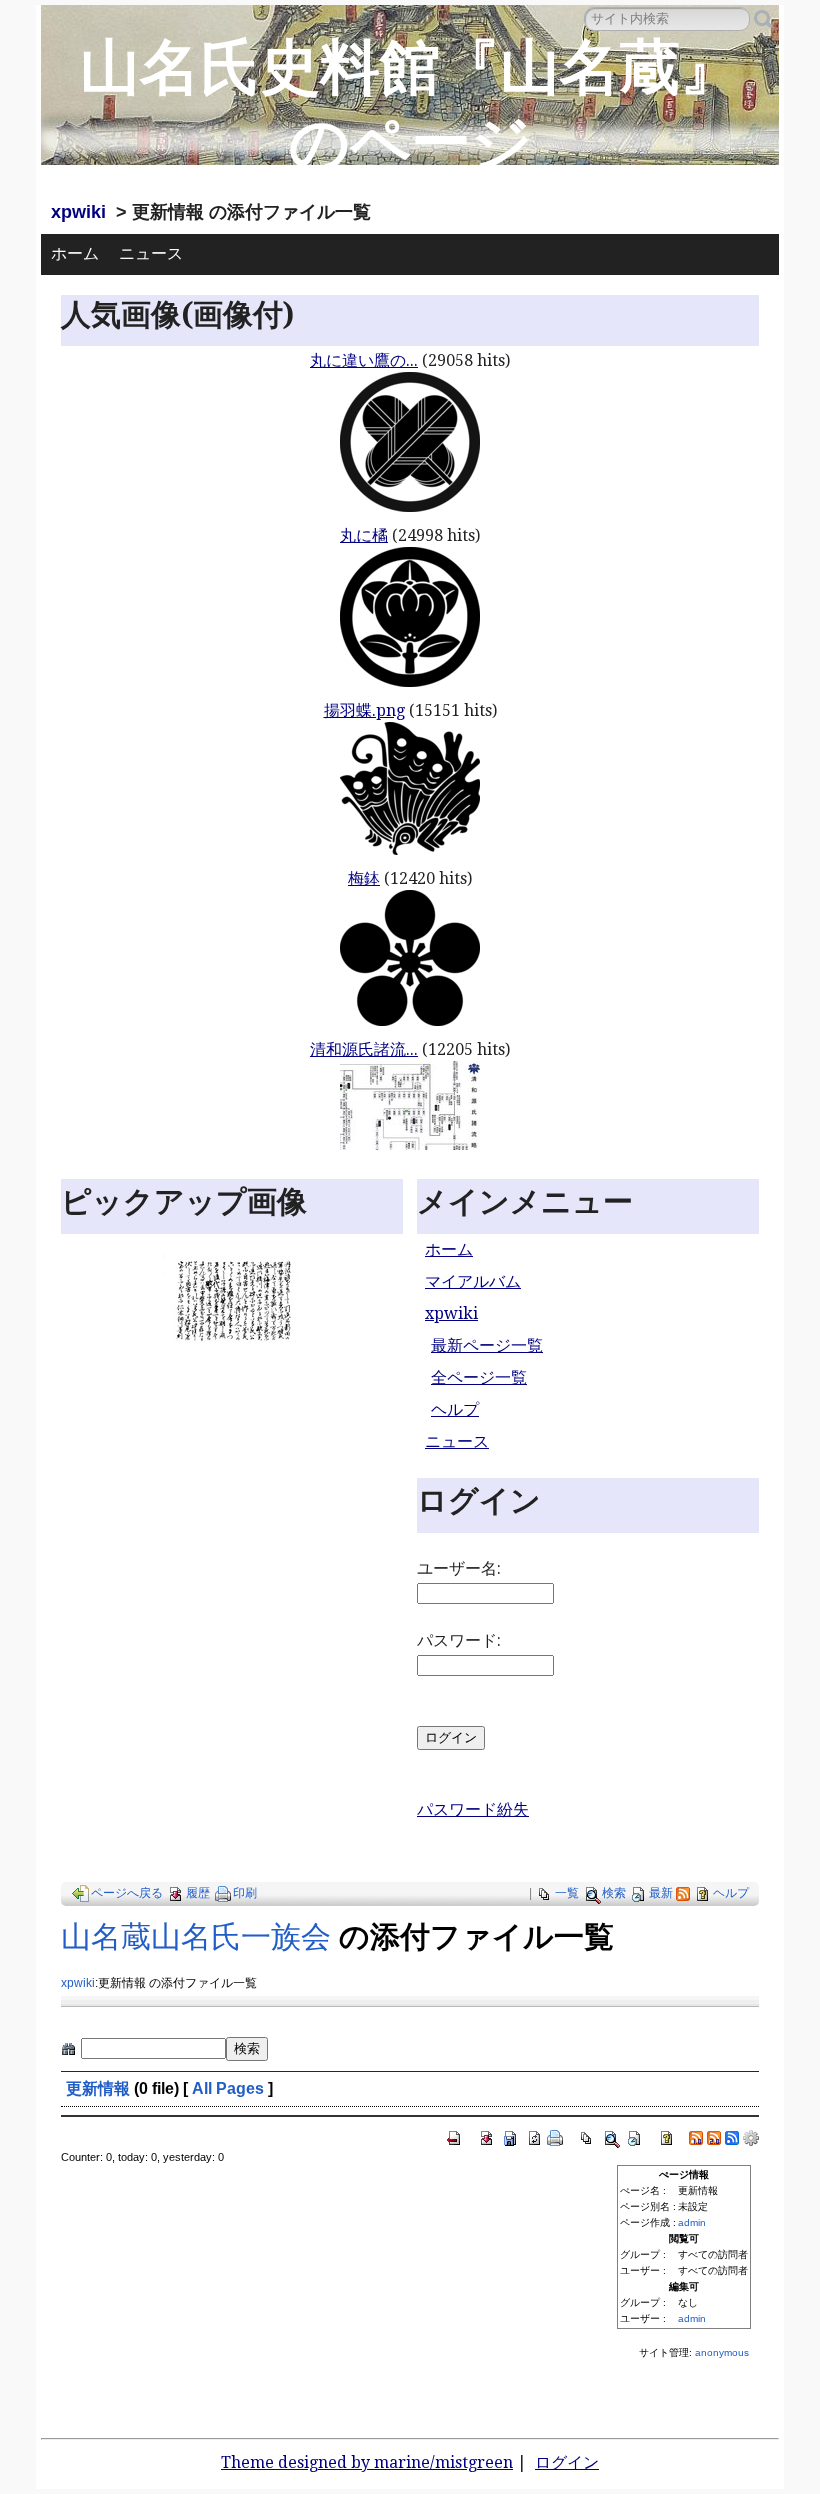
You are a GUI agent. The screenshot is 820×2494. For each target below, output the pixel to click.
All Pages (228, 2088)
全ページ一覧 (479, 1377)
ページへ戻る (127, 1893)
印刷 (245, 1893)
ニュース (151, 253)
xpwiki (78, 212)
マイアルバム (473, 1281)
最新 (661, 1893)
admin (692, 2222)
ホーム (75, 253)
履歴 (198, 1893)
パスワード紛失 (473, 1809)
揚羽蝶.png (364, 710)
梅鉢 (364, 878)
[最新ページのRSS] (683, 1893)
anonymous (722, 2352)
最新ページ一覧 (487, 1345)
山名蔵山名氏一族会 (196, 1936)
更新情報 (98, 2088)
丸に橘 (364, 535)
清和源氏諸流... (364, 1049)
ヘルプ (455, 1409)
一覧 (567, 1893)
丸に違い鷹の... (364, 360)
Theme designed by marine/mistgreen (367, 2462)
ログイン (567, 2462)
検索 (614, 1893)
